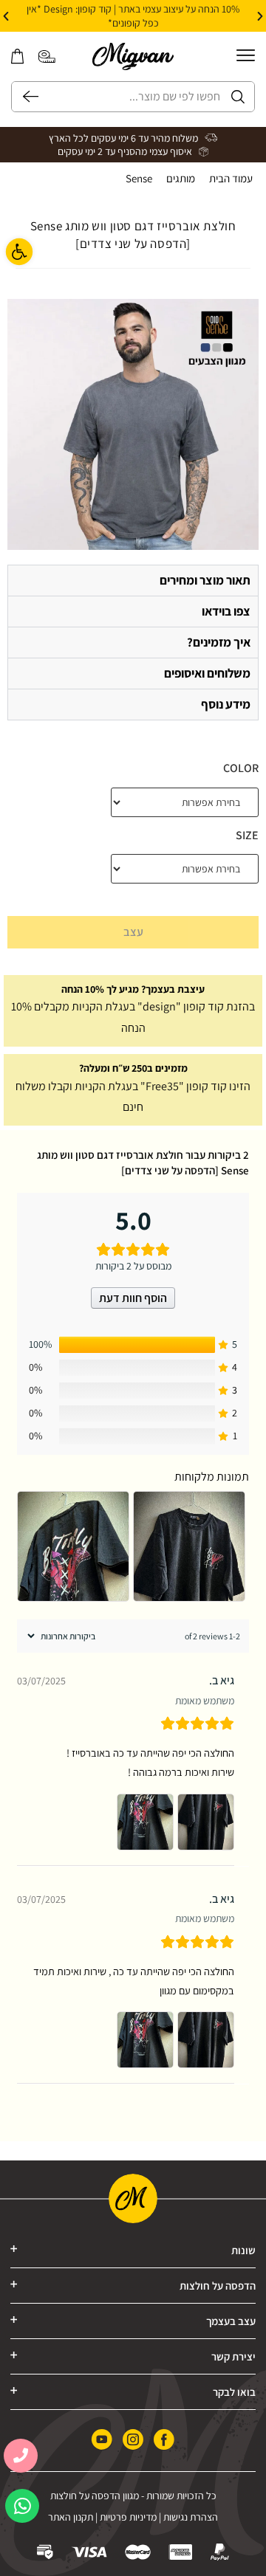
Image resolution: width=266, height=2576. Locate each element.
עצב (133, 932)
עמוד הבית (231, 178)
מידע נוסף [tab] (226, 704)
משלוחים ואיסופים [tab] (207, 673)
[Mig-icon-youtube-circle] (103, 2440)
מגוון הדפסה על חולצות (95, 2496)
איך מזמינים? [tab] (219, 642)
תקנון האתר (71, 2517)
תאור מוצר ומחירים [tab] (205, 580)
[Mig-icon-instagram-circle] (133, 2440)
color (241, 768)
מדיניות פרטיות (128, 2517)
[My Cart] (17, 56)
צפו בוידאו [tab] (226, 611)
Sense (139, 178)
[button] (260, 16)
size (247, 835)
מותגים (181, 178)
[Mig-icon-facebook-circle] (164, 2440)
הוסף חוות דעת (133, 1298)
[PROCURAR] (25, 97)
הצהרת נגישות (191, 2517)
